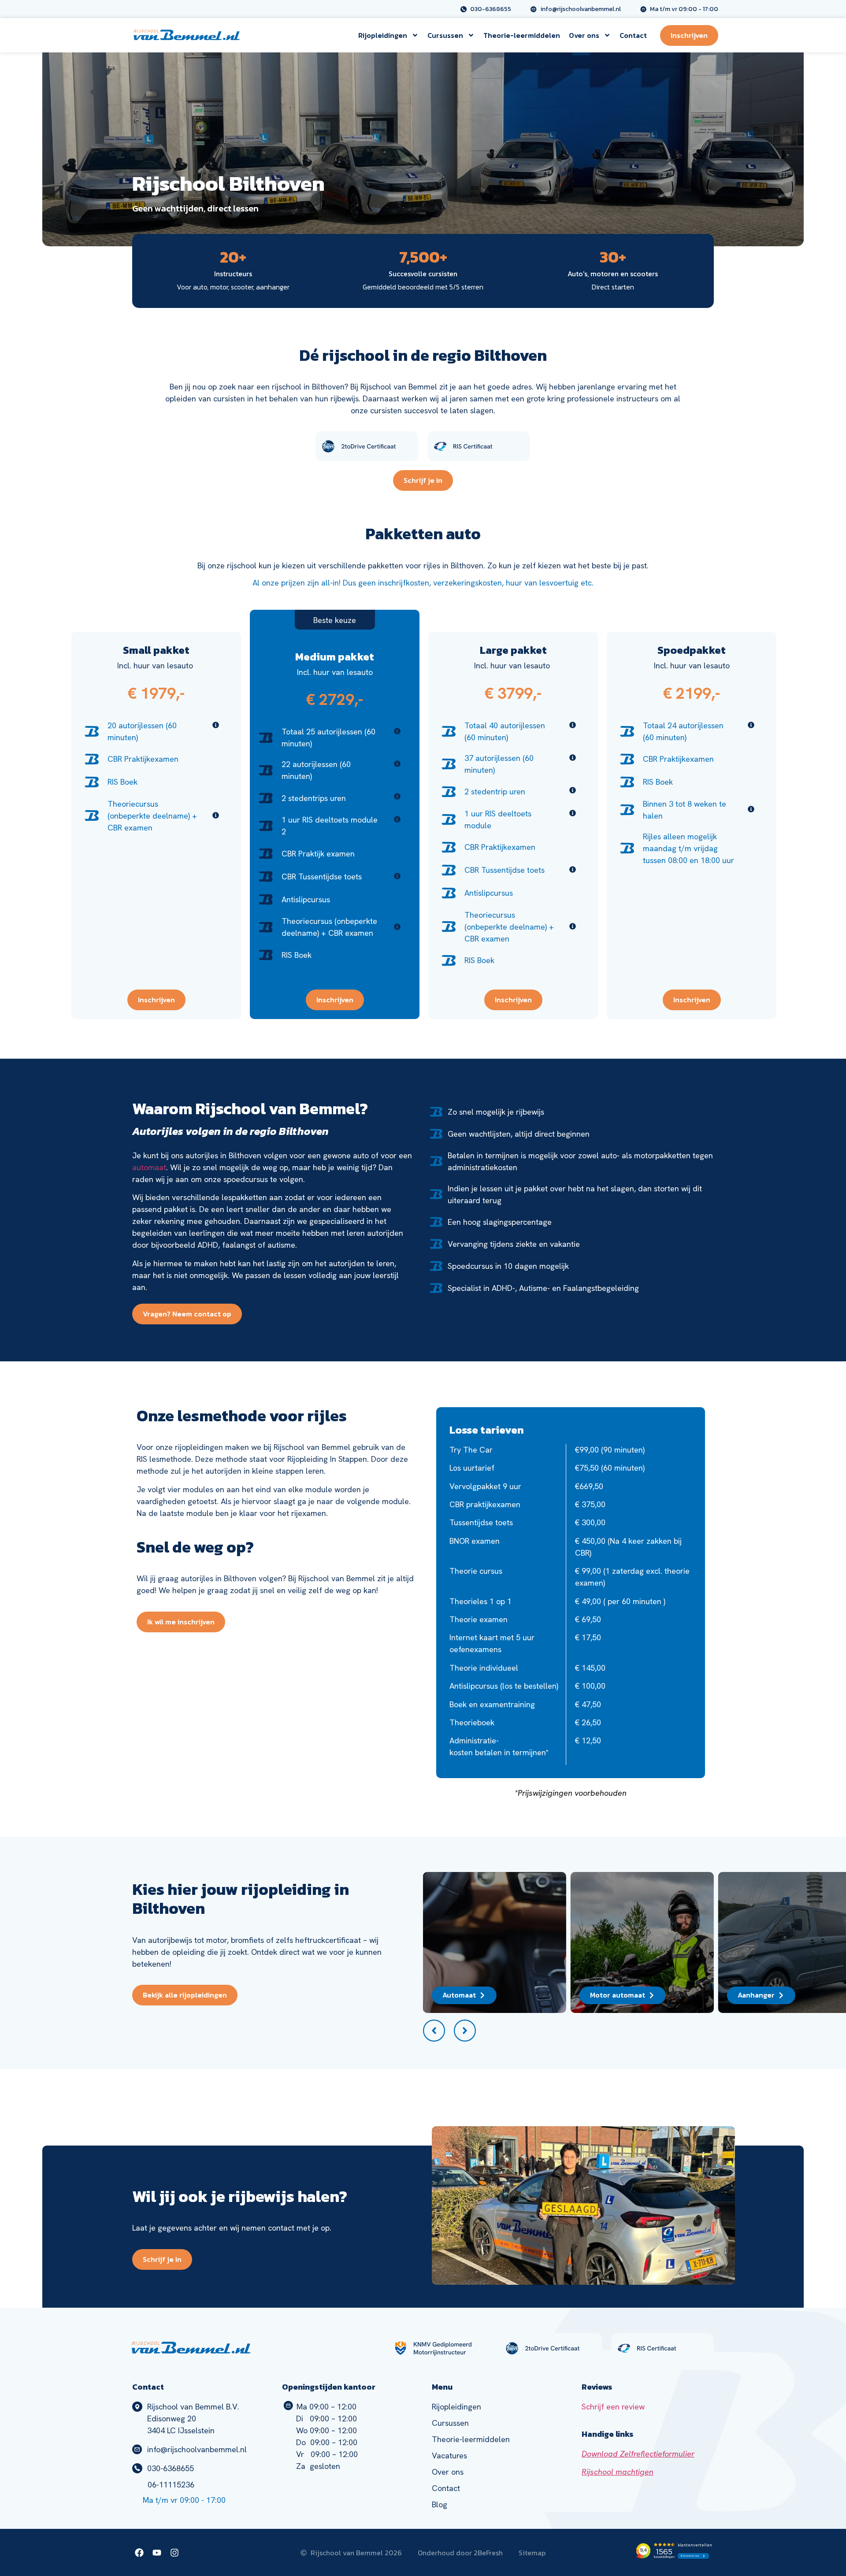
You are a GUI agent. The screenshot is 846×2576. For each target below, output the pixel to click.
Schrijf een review (613, 2407)
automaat (149, 1167)
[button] (434, 2031)
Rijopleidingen (383, 35)
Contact (633, 35)
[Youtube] (157, 2553)
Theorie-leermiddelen (522, 35)
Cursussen (445, 35)
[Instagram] (174, 2553)
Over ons (584, 35)
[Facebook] (139, 2553)
